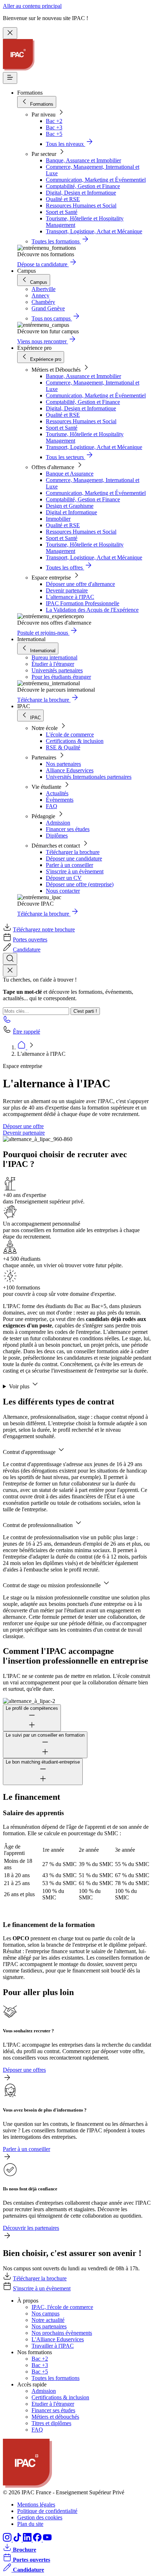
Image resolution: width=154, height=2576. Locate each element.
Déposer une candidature (74, 858)
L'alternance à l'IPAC (70, 597)
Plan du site (30, 2524)
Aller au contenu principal (32, 6)
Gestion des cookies (40, 2517)
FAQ (52, 806)
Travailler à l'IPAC (53, 2346)
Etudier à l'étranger (53, 2404)
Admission (58, 823)
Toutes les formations (56, 2378)
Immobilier (58, 519)
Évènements (60, 800)
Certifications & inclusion (75, 741)
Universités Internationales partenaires (89, 777)
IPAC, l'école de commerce (62, 2307)
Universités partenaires (57, 670)
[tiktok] (18, 2540)
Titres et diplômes (51, 2423)
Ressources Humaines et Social (81, 206)
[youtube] (47, 2540)
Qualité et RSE (63, 199)
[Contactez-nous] (7, 1022)
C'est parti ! (85, 1011)
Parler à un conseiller (69, 865)
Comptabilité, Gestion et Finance (83, 186)
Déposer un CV (64, 878)
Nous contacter (63, 891)
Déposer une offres (24, 2070)
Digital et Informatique (71, 512)
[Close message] (10, 33)
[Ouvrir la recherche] (10, 959)
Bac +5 (54, 134)
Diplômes (57, 836)
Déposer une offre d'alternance (80, 584)
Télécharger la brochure (73, 852)
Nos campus (45, 2313)
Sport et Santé (62, 212)
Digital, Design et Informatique (81, 193)
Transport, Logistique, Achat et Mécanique (94, 231)
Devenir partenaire (67, 590)
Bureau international (54, 657)
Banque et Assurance (70, 474)
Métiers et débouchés (55, 2417)
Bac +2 (54, 121)
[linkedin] (28, 2540)
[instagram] (8, 2540)
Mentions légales (36, 2505)
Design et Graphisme (70, 506)
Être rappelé (27, 1032)
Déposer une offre (23, 1126)
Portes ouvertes (30, 939)
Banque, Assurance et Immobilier (83, 160)
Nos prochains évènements (62, 2333)
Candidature (27, 950)
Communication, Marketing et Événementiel (96, 180)
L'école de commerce (70, 734)
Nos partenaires (63, 764)
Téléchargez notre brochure (44, 929)
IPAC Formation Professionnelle (83, 603)
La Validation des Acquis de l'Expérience (92, 610)
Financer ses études (68, 829)
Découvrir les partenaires (31, 2228)
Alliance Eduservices (70, 770)
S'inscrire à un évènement (75, 871)
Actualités (57, 793)
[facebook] (38, 2540)
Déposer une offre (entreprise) (80, 884)
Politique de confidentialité (47, 2511)
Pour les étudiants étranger (61, 677)
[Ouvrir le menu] (10, 78)
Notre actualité (48, 2320)
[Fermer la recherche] (10, 971)
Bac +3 (54, 127)
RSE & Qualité (63, 747)
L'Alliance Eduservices (58, 2339)
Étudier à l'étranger (53, 664)
